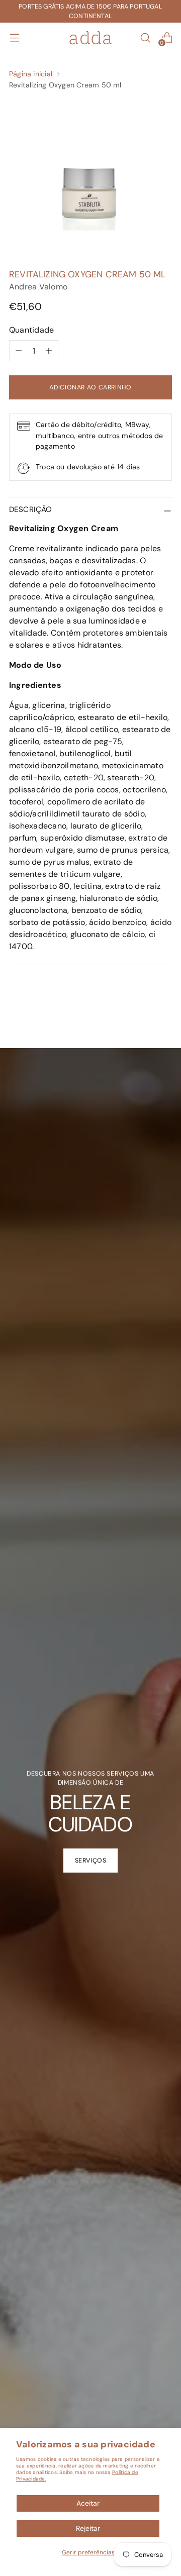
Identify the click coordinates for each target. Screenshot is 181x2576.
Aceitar (88, 2503)
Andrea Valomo (38, 287)
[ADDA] (90, 38)
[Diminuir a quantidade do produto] (19, 351)
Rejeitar (88, 2528)
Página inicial (31, 74)
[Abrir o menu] (14, 38)
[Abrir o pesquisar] (145, 38)
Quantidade (31, 330)
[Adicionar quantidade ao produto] (49, 351)
